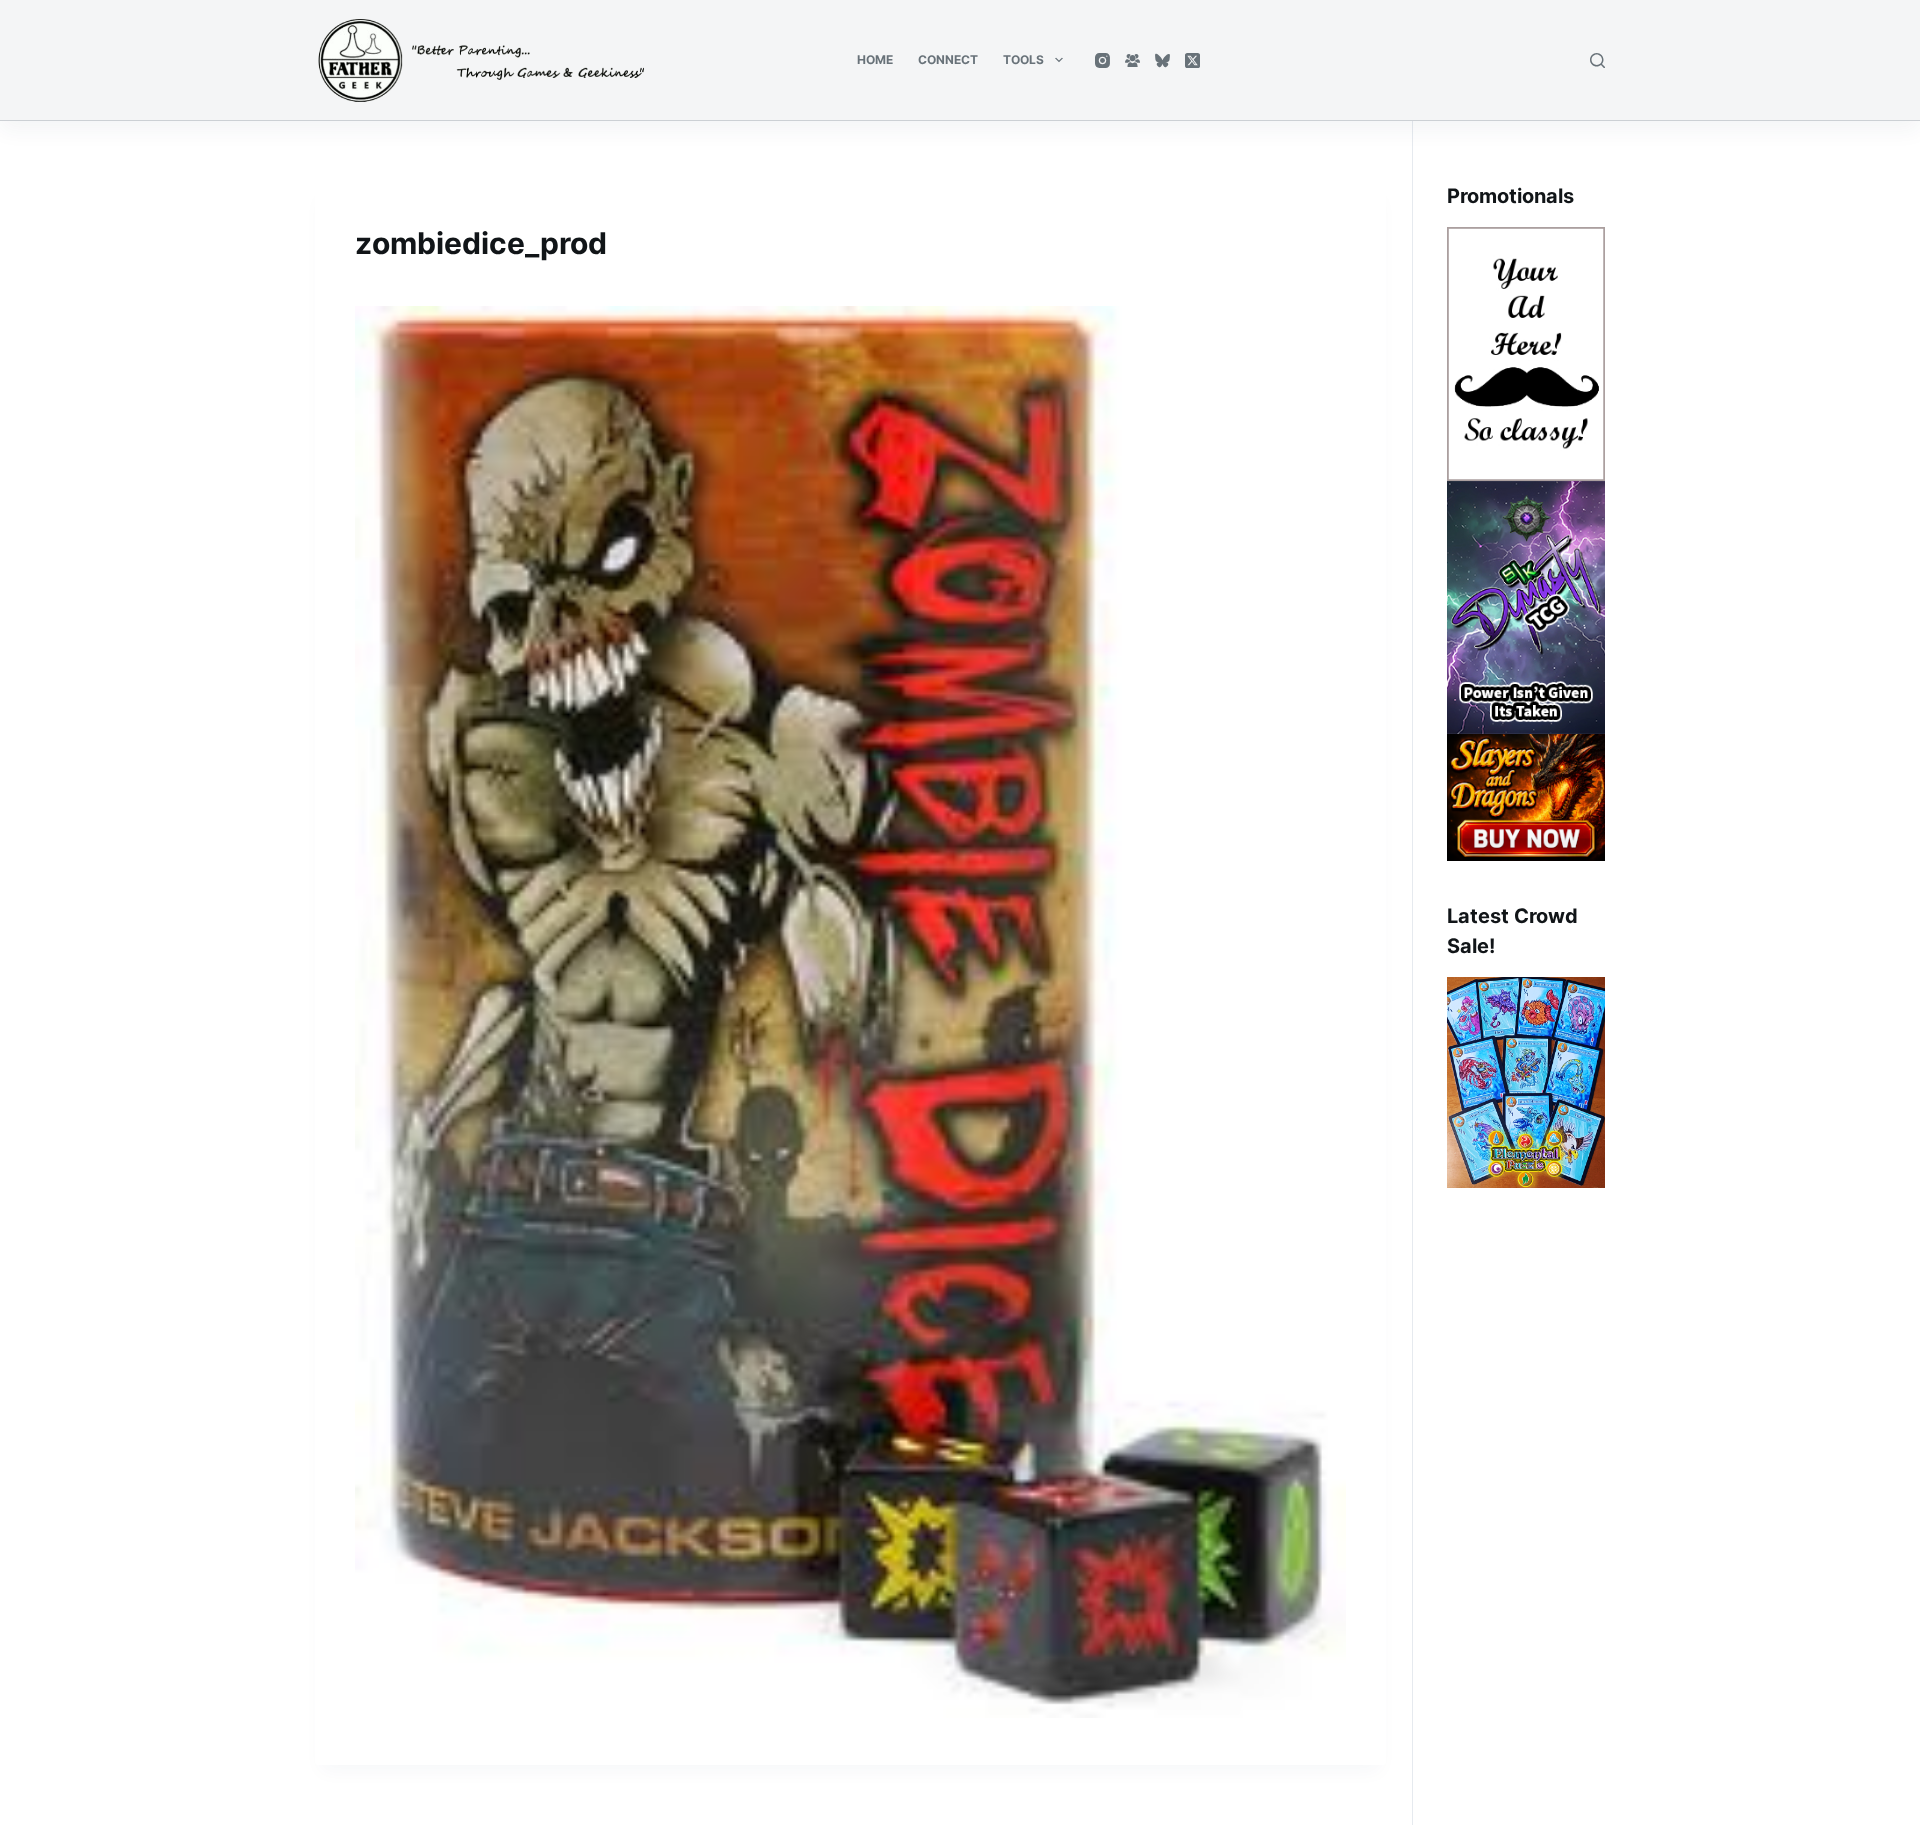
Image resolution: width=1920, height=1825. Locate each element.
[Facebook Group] (1132, 60)
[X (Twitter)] (1192, 60)
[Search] (1597, 60)
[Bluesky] (1162, 60)
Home (875, 59)
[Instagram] (1102, 60)
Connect (948, 59)
